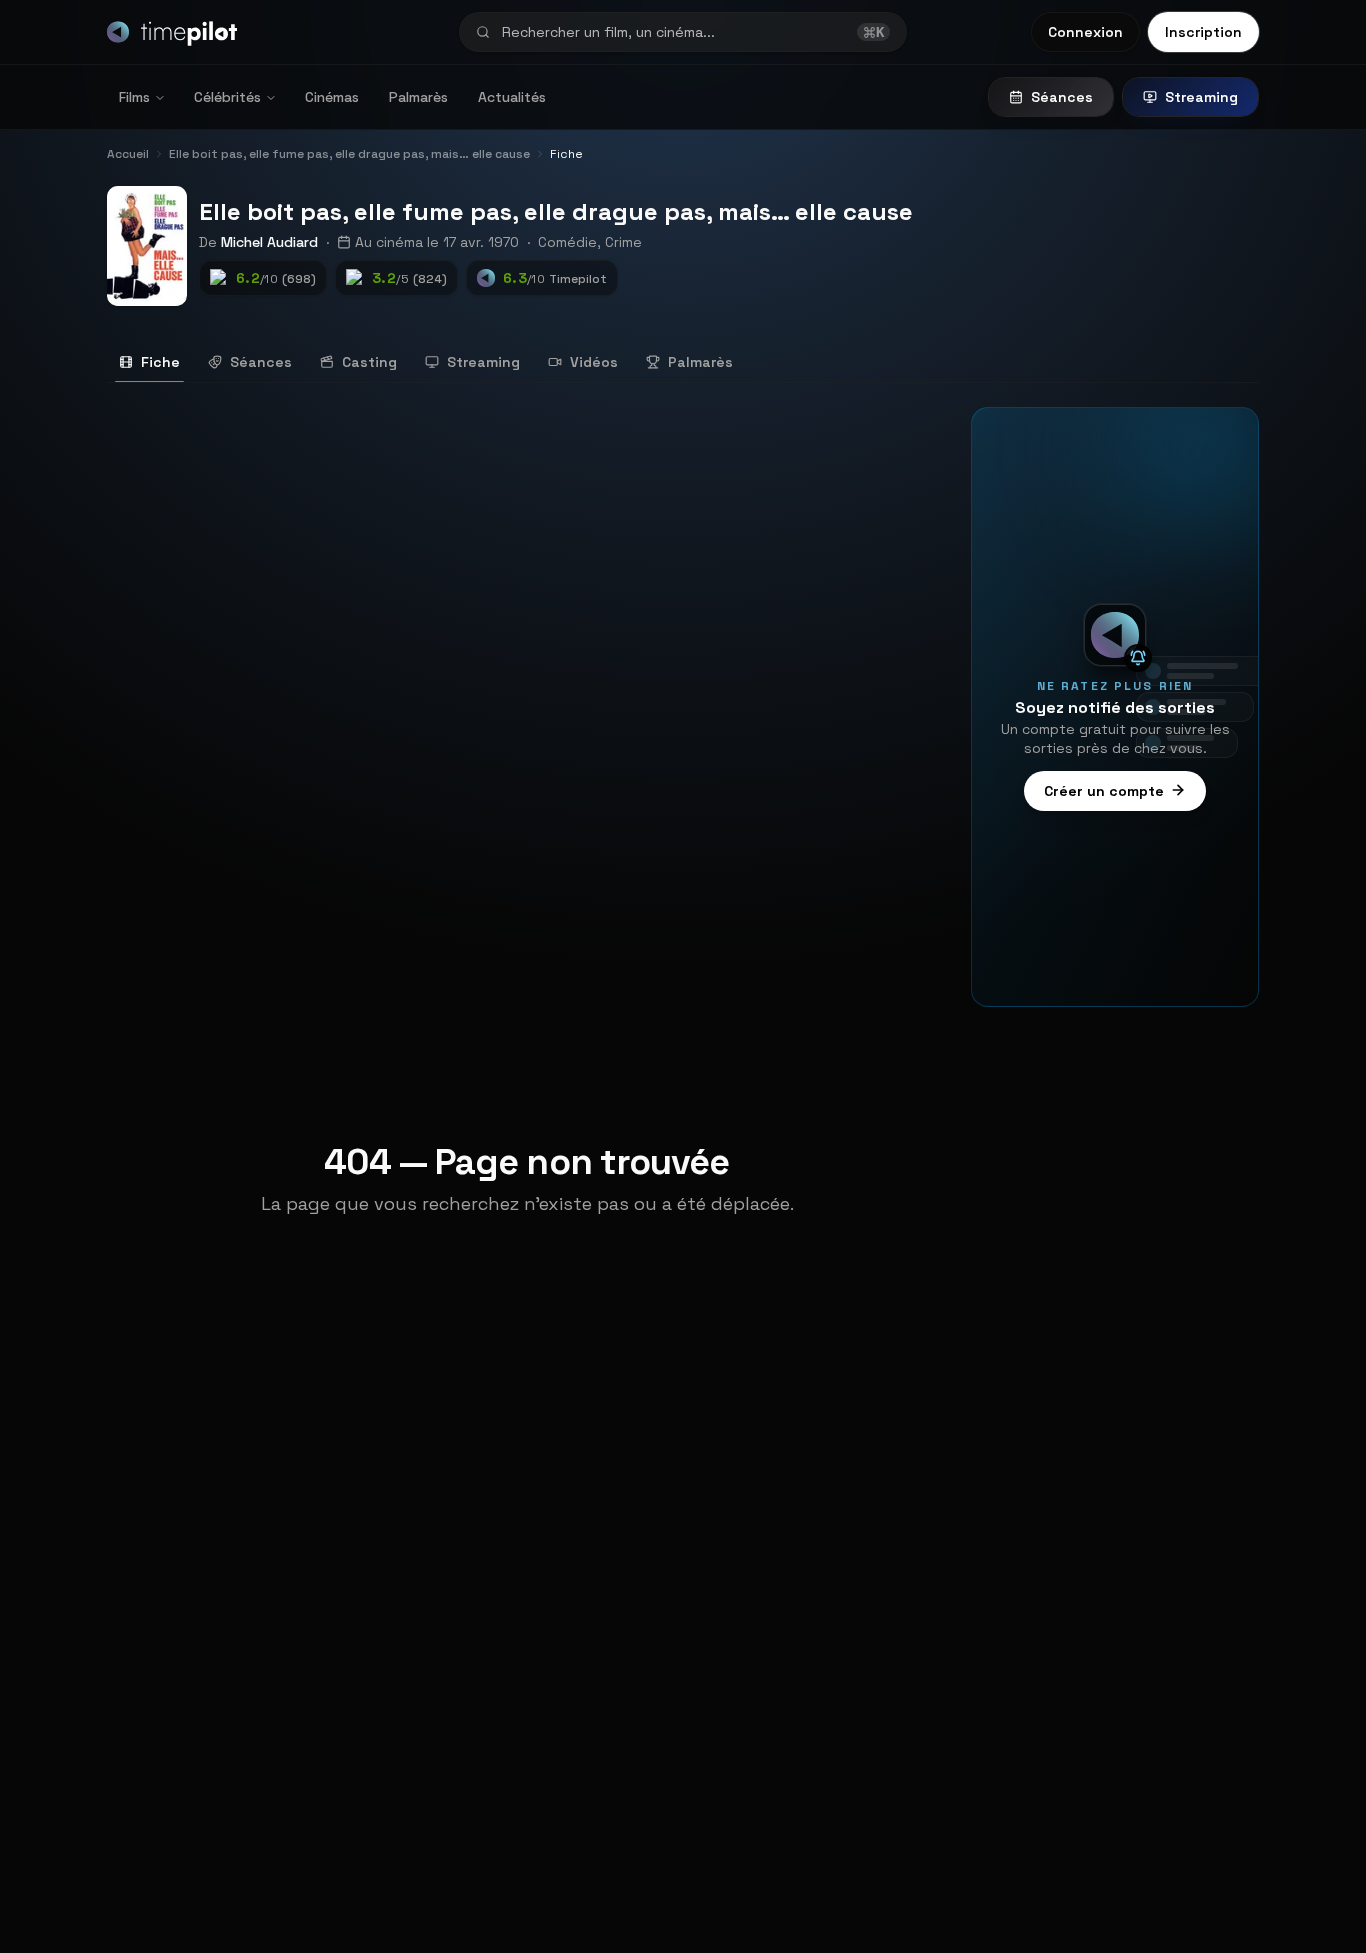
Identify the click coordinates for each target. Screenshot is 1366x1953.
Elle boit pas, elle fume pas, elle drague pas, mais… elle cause (556, 211)
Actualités (512, 97)
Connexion (1085, 32)
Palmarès (418, 97)
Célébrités (227, 97)
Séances (1062, 97)
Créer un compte (1104, 790)
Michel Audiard (269, 242)
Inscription (1203, 32)
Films (134, 97)
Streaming (1201, 97)
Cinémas (332, 97)
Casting (369, 362)
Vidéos (594, 362)
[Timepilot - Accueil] (172, 32)
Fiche (160, 362)
